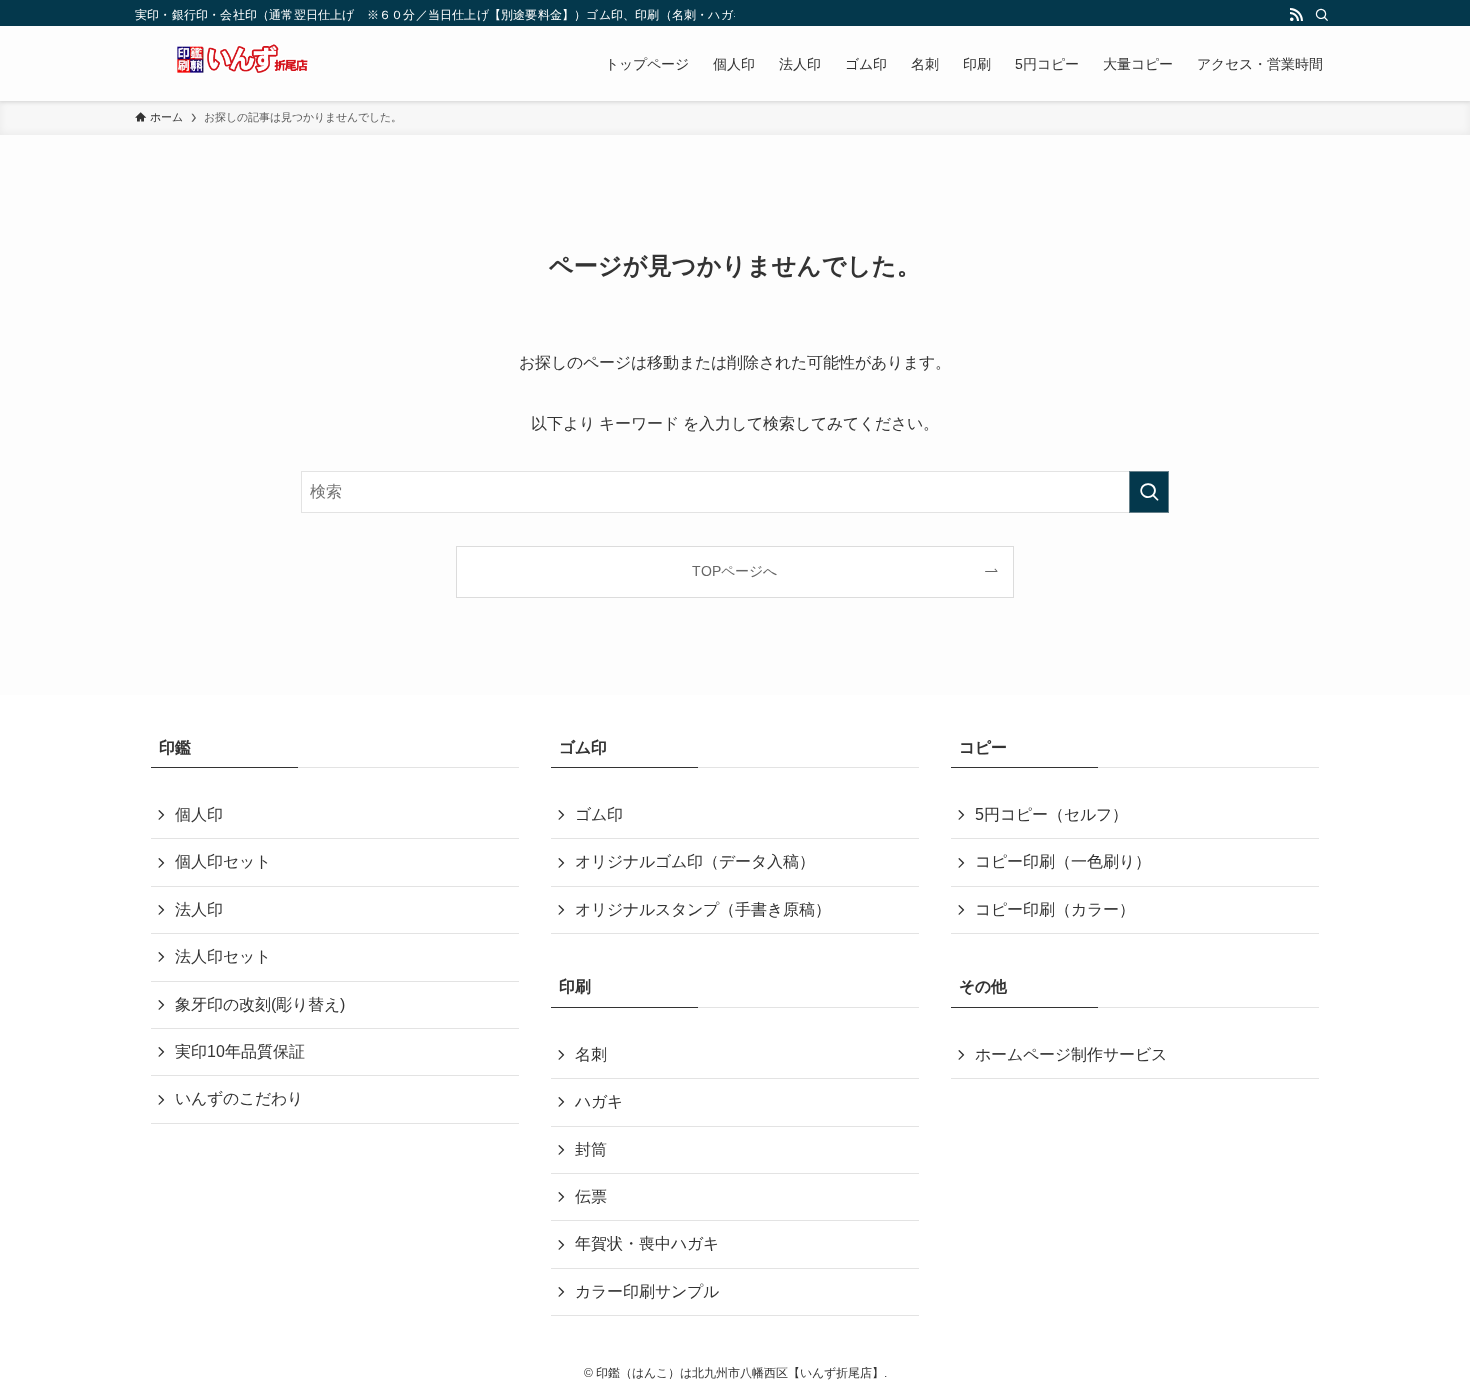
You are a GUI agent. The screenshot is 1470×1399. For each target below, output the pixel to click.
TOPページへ (734, 571)
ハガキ (599, 1101)
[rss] (1296, 15)
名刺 (591, 1054)
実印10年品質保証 (240, 1051)
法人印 (199, 909)
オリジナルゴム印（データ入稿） (695, 861)
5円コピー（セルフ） (1051, 814)
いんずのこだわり (239, 1098)
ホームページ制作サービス (1071, 1054)
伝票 (591, 1196)
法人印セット (223, 956)
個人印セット (223, 861)
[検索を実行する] (1149, 492)
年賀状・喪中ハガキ (647, 1243)
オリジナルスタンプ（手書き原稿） (703, 909)
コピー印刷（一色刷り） (1063, 861)
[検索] (1322, 15)
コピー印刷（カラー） (1055, 909)
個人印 (199, 814)
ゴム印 (599, 814)
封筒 (591, 1149)
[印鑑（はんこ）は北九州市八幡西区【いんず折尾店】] (245, 63)
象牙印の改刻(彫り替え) (260, 1004)
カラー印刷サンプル (647, 1291)
